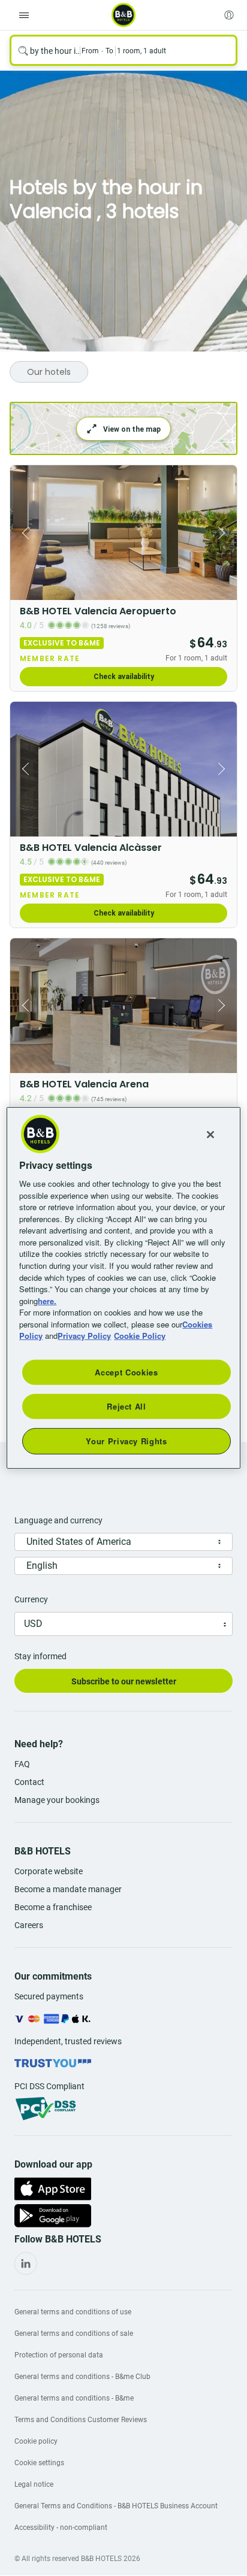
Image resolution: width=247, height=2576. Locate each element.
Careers (29, 1925)
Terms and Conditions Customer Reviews (81, 2420)
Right (224, 533)
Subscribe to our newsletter (124, 1681)
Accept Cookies (126, 1372)
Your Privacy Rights (126, 1441)
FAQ (22, 1764)
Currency (31, 1599)
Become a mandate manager (68, 1889)
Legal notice (34, 2484)
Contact (29, 1782)
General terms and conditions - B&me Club (82, 2377)
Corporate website (49, 1871)
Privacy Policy (84, 1336)
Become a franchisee (53, 1907)
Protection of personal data (59, 2355)
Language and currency (58, 1520)
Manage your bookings (57, 1800)
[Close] (210, 1135)
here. (47, 1300)
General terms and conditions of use (73, 2312)
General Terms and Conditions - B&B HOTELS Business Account (116, 2506)
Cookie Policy (140, 1336)
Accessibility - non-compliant (61, 2527)
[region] (123, 1288)
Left (23, 533)
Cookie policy (36, 2441)
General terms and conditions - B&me (74, 2398)
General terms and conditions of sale (74, 2333)
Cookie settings (39, 2463)
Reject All (126, 1406)
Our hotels (49, 372)
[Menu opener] (24, 15)
